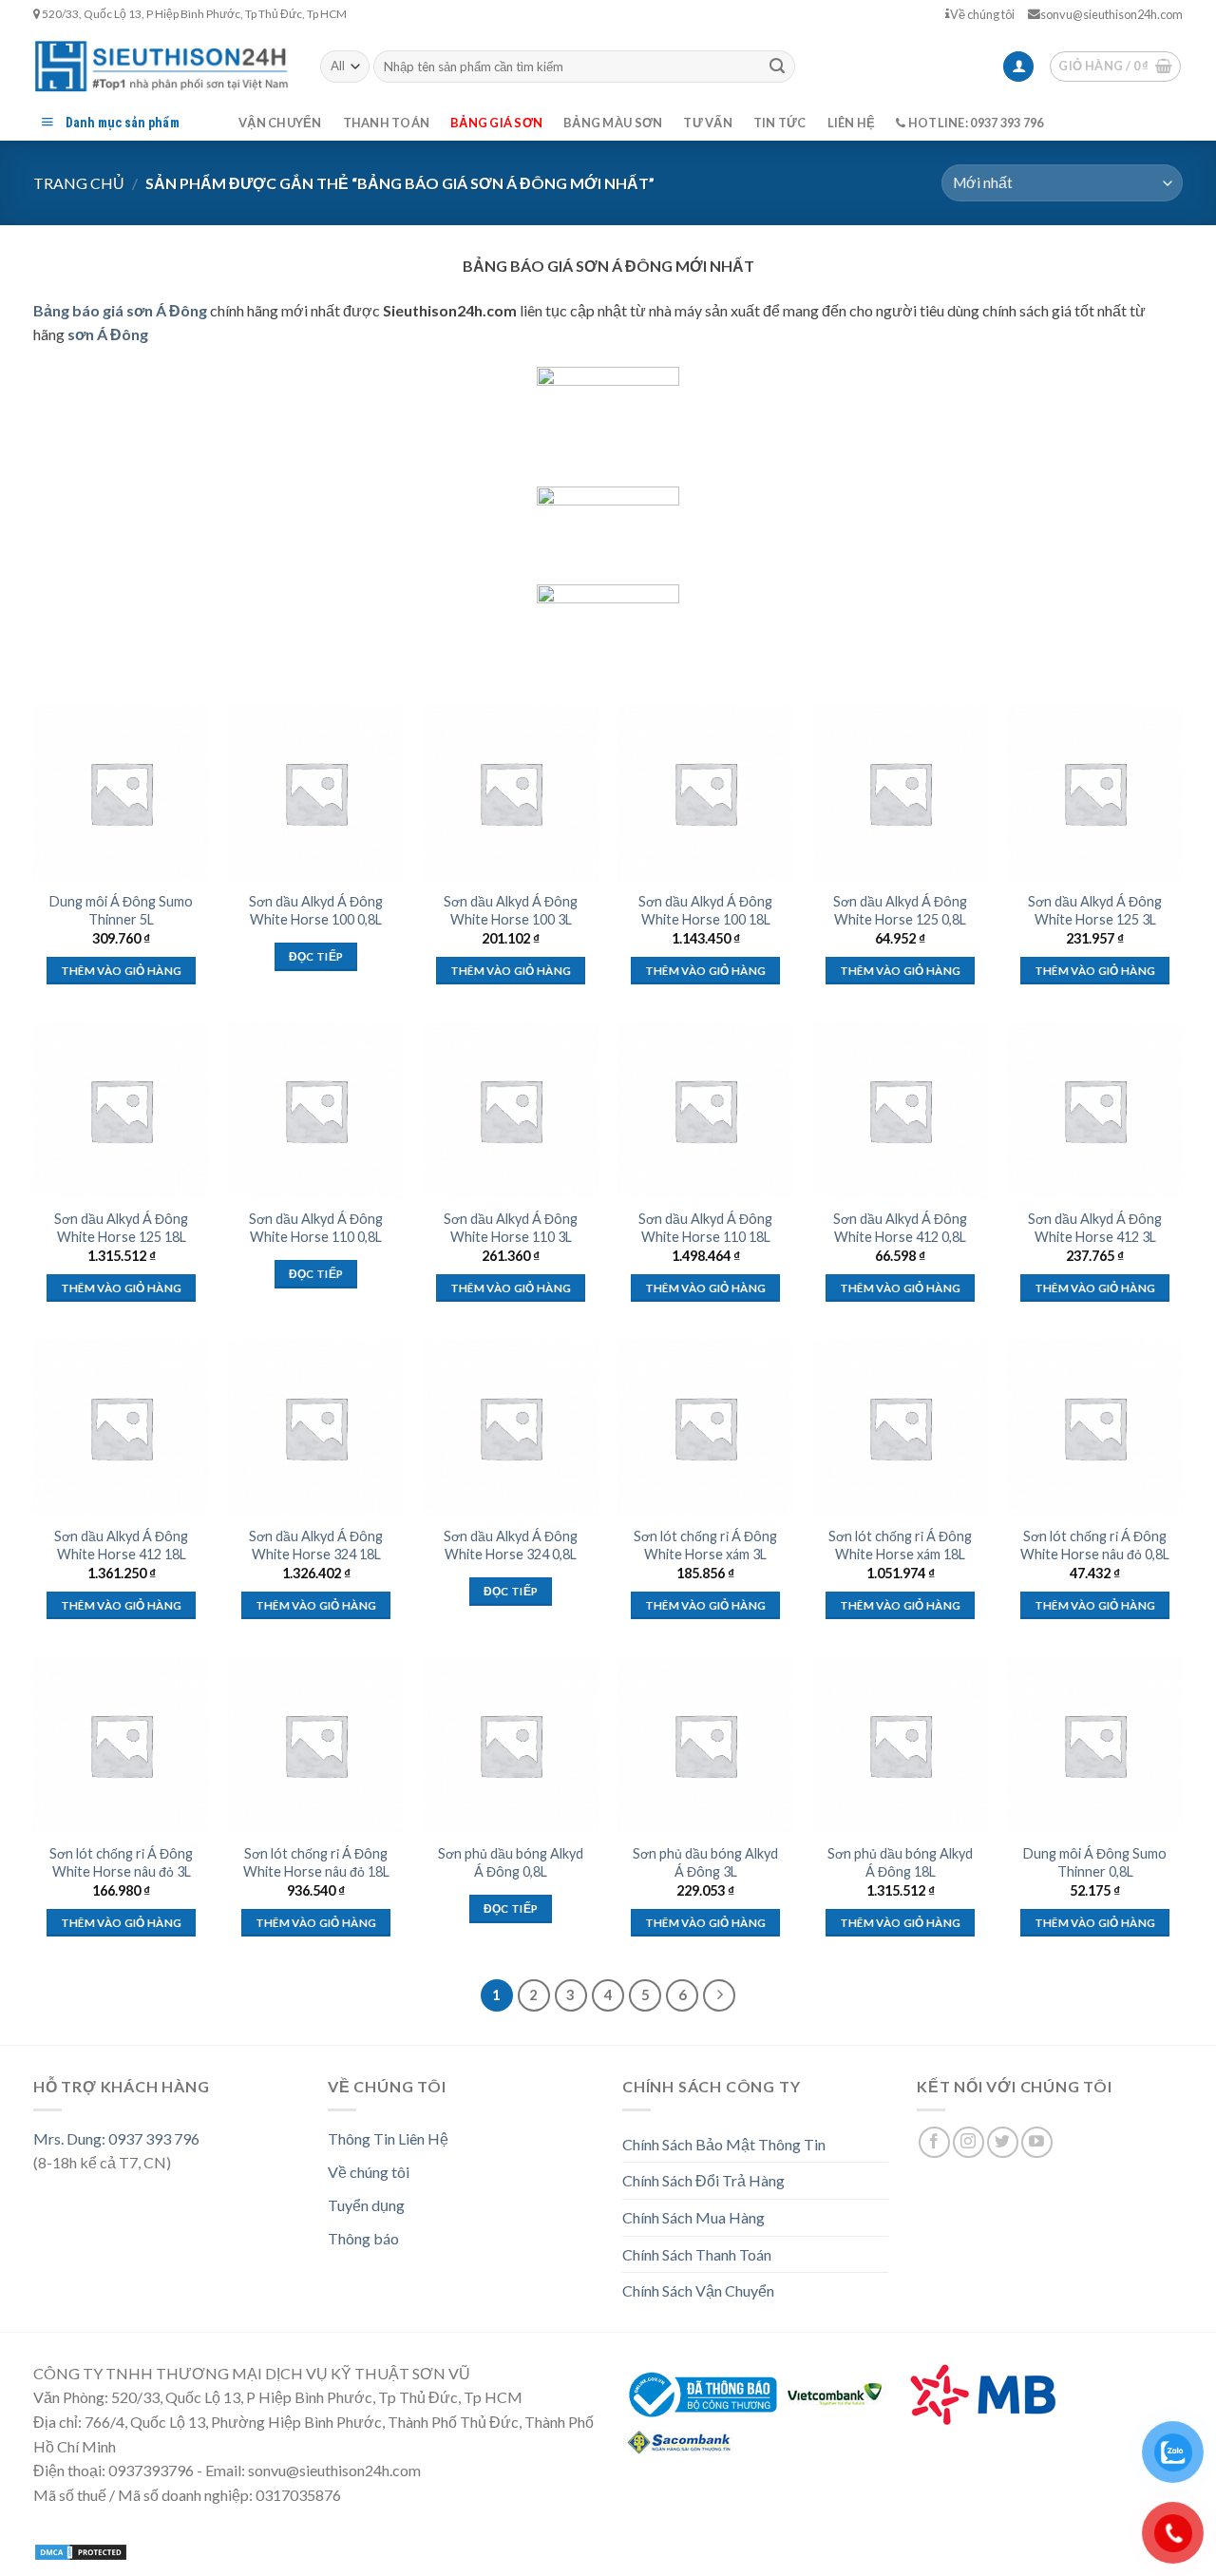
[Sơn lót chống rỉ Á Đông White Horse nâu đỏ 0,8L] (1095, 1428)
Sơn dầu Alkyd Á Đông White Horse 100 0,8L (316, 910)
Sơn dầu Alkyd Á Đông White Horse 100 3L (511, 910)
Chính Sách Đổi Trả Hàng (703, 2180)
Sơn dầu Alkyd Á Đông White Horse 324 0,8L (511, 1545)
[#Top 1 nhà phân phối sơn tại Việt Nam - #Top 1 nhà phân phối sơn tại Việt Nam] (162, 66)
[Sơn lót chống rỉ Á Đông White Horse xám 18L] (900, 1428)
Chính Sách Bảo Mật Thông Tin (724, 2144)
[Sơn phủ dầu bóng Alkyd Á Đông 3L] (705, 1745)
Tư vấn (708, 123)
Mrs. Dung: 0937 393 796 (116, 2138)
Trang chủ (79, 183)
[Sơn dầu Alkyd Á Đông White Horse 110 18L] (705, 1110)
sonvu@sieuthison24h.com (1111, 14)
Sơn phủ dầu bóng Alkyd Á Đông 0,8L (511, 1862)
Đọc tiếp (316, 956)
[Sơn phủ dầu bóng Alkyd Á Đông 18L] (900, 1745)
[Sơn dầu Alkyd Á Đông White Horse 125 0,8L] (900, 793)
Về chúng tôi (982, 14)
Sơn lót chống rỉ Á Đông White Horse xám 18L (900, 1545)
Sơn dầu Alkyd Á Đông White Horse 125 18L (121, 1228)
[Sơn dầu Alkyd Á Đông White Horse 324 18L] (316, 1428)
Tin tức (780, 123)
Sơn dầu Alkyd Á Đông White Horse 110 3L (511, 1228)
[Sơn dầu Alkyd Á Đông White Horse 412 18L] (121, 1428)
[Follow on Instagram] (969, 2142)
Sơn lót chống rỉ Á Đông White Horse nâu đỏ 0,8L (1095, 1545)
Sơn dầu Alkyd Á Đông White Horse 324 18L (316, 1545)
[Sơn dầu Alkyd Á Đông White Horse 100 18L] (705, 793)
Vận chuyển (280, 123)
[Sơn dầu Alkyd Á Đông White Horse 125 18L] (121, 1110)
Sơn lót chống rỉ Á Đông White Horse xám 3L (705, 1545)
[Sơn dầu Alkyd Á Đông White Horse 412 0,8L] (900, 1110)
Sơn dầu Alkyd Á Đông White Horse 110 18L (705, 1228)
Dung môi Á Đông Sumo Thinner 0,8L (1095, 1862)
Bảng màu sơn (613, 123)
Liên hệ (852, 123)
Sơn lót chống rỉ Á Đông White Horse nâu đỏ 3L (121, 1862)
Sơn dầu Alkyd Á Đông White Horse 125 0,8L (900, 910)
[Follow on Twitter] (1003, 2142)
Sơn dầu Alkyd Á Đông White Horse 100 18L (705, 910)
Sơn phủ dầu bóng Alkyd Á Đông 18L (900, 1862)
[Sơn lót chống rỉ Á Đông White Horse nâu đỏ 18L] (316, 1745)
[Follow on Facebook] (934, 2142)
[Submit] (777, 67)
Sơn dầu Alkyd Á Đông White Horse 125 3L (1095, 910)
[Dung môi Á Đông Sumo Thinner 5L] (121, 793)
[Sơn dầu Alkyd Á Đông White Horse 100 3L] (511, 793)
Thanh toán (387, 123)
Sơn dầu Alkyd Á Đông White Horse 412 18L (121, 1545)
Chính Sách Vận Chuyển (698, 2290)
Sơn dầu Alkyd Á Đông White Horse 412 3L (1095, 1228)
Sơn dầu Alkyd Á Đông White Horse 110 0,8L (316, 1228)
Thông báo (363, 2238)
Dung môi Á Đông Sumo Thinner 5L (121, 910)
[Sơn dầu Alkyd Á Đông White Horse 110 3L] (511, 1110)
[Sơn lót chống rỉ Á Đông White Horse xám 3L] (705, 1428)
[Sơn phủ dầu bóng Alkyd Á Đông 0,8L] (511, 1745)
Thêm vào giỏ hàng (122, 971)
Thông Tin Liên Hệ (388, 2138)
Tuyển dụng (366, 2205)
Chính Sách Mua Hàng (693, 2217)
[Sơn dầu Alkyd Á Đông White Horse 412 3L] (1095, 1110)
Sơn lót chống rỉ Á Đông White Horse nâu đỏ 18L (316, 1862)
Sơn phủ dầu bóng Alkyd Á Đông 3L (705, 1862)
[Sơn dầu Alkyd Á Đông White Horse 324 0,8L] (511, 1428)
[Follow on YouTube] (1037, 2142)
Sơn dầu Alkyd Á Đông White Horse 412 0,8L (900, 1228)
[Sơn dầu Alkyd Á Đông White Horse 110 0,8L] (316, 1110)
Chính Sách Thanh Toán (697, 2254)
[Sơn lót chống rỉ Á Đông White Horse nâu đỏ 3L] (121, 1745)
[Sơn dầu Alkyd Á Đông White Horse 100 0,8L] (316, 793)
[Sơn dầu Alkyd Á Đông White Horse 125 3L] (1095, 793)
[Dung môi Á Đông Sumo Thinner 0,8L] (1095, 1745)
